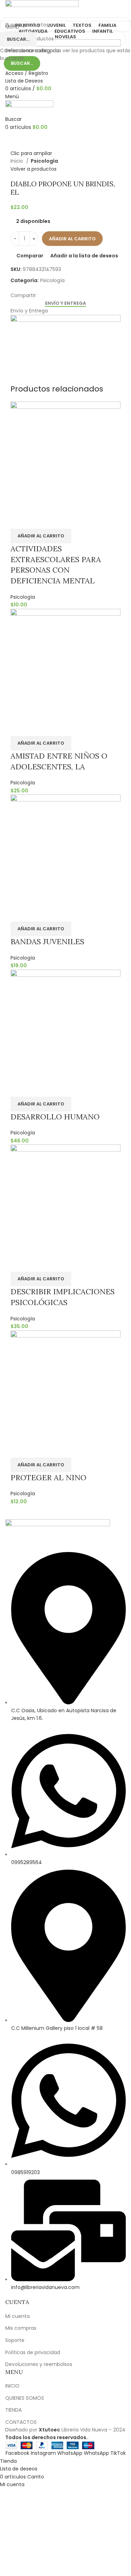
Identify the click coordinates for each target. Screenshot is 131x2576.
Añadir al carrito (72, 239)
